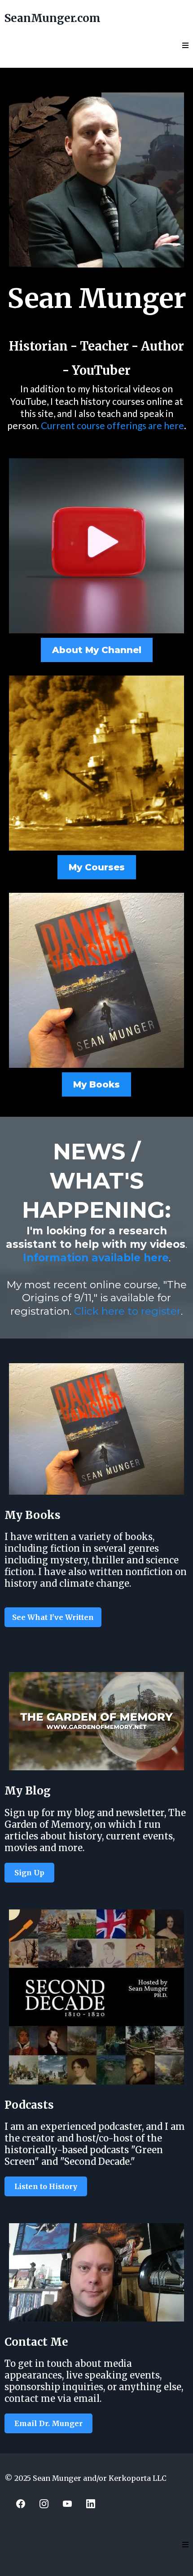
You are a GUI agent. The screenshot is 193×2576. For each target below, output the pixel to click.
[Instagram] (44, 2504)
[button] (185, 46)
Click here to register (127, 1311)
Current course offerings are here (112, 425)
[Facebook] (21, 2504)
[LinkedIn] (91, 2504)
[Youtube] (67, 2504)
